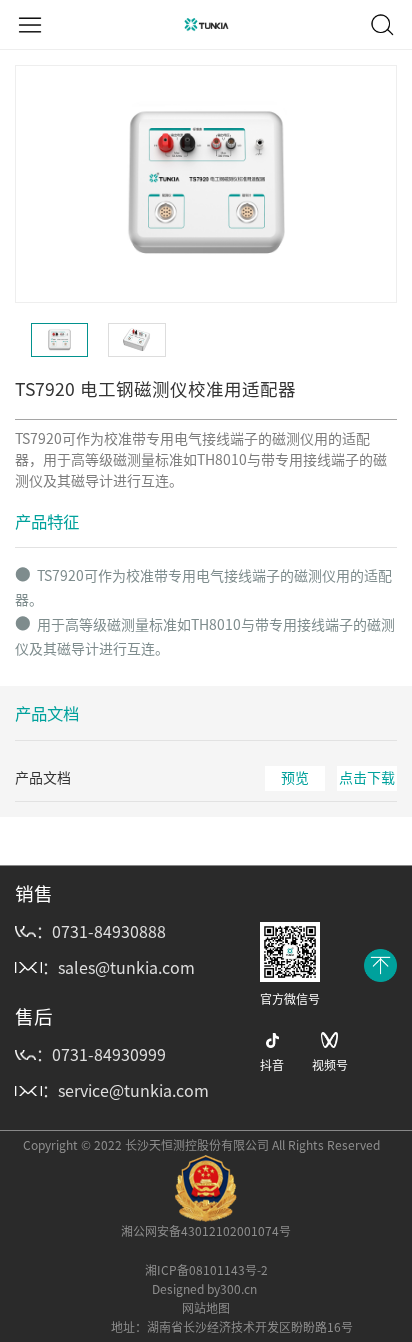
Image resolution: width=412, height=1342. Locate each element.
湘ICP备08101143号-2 (206, 1270)
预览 (295, 778)
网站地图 (206, 1308)
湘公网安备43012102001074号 (206, 1231)
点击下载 (367, 778)
